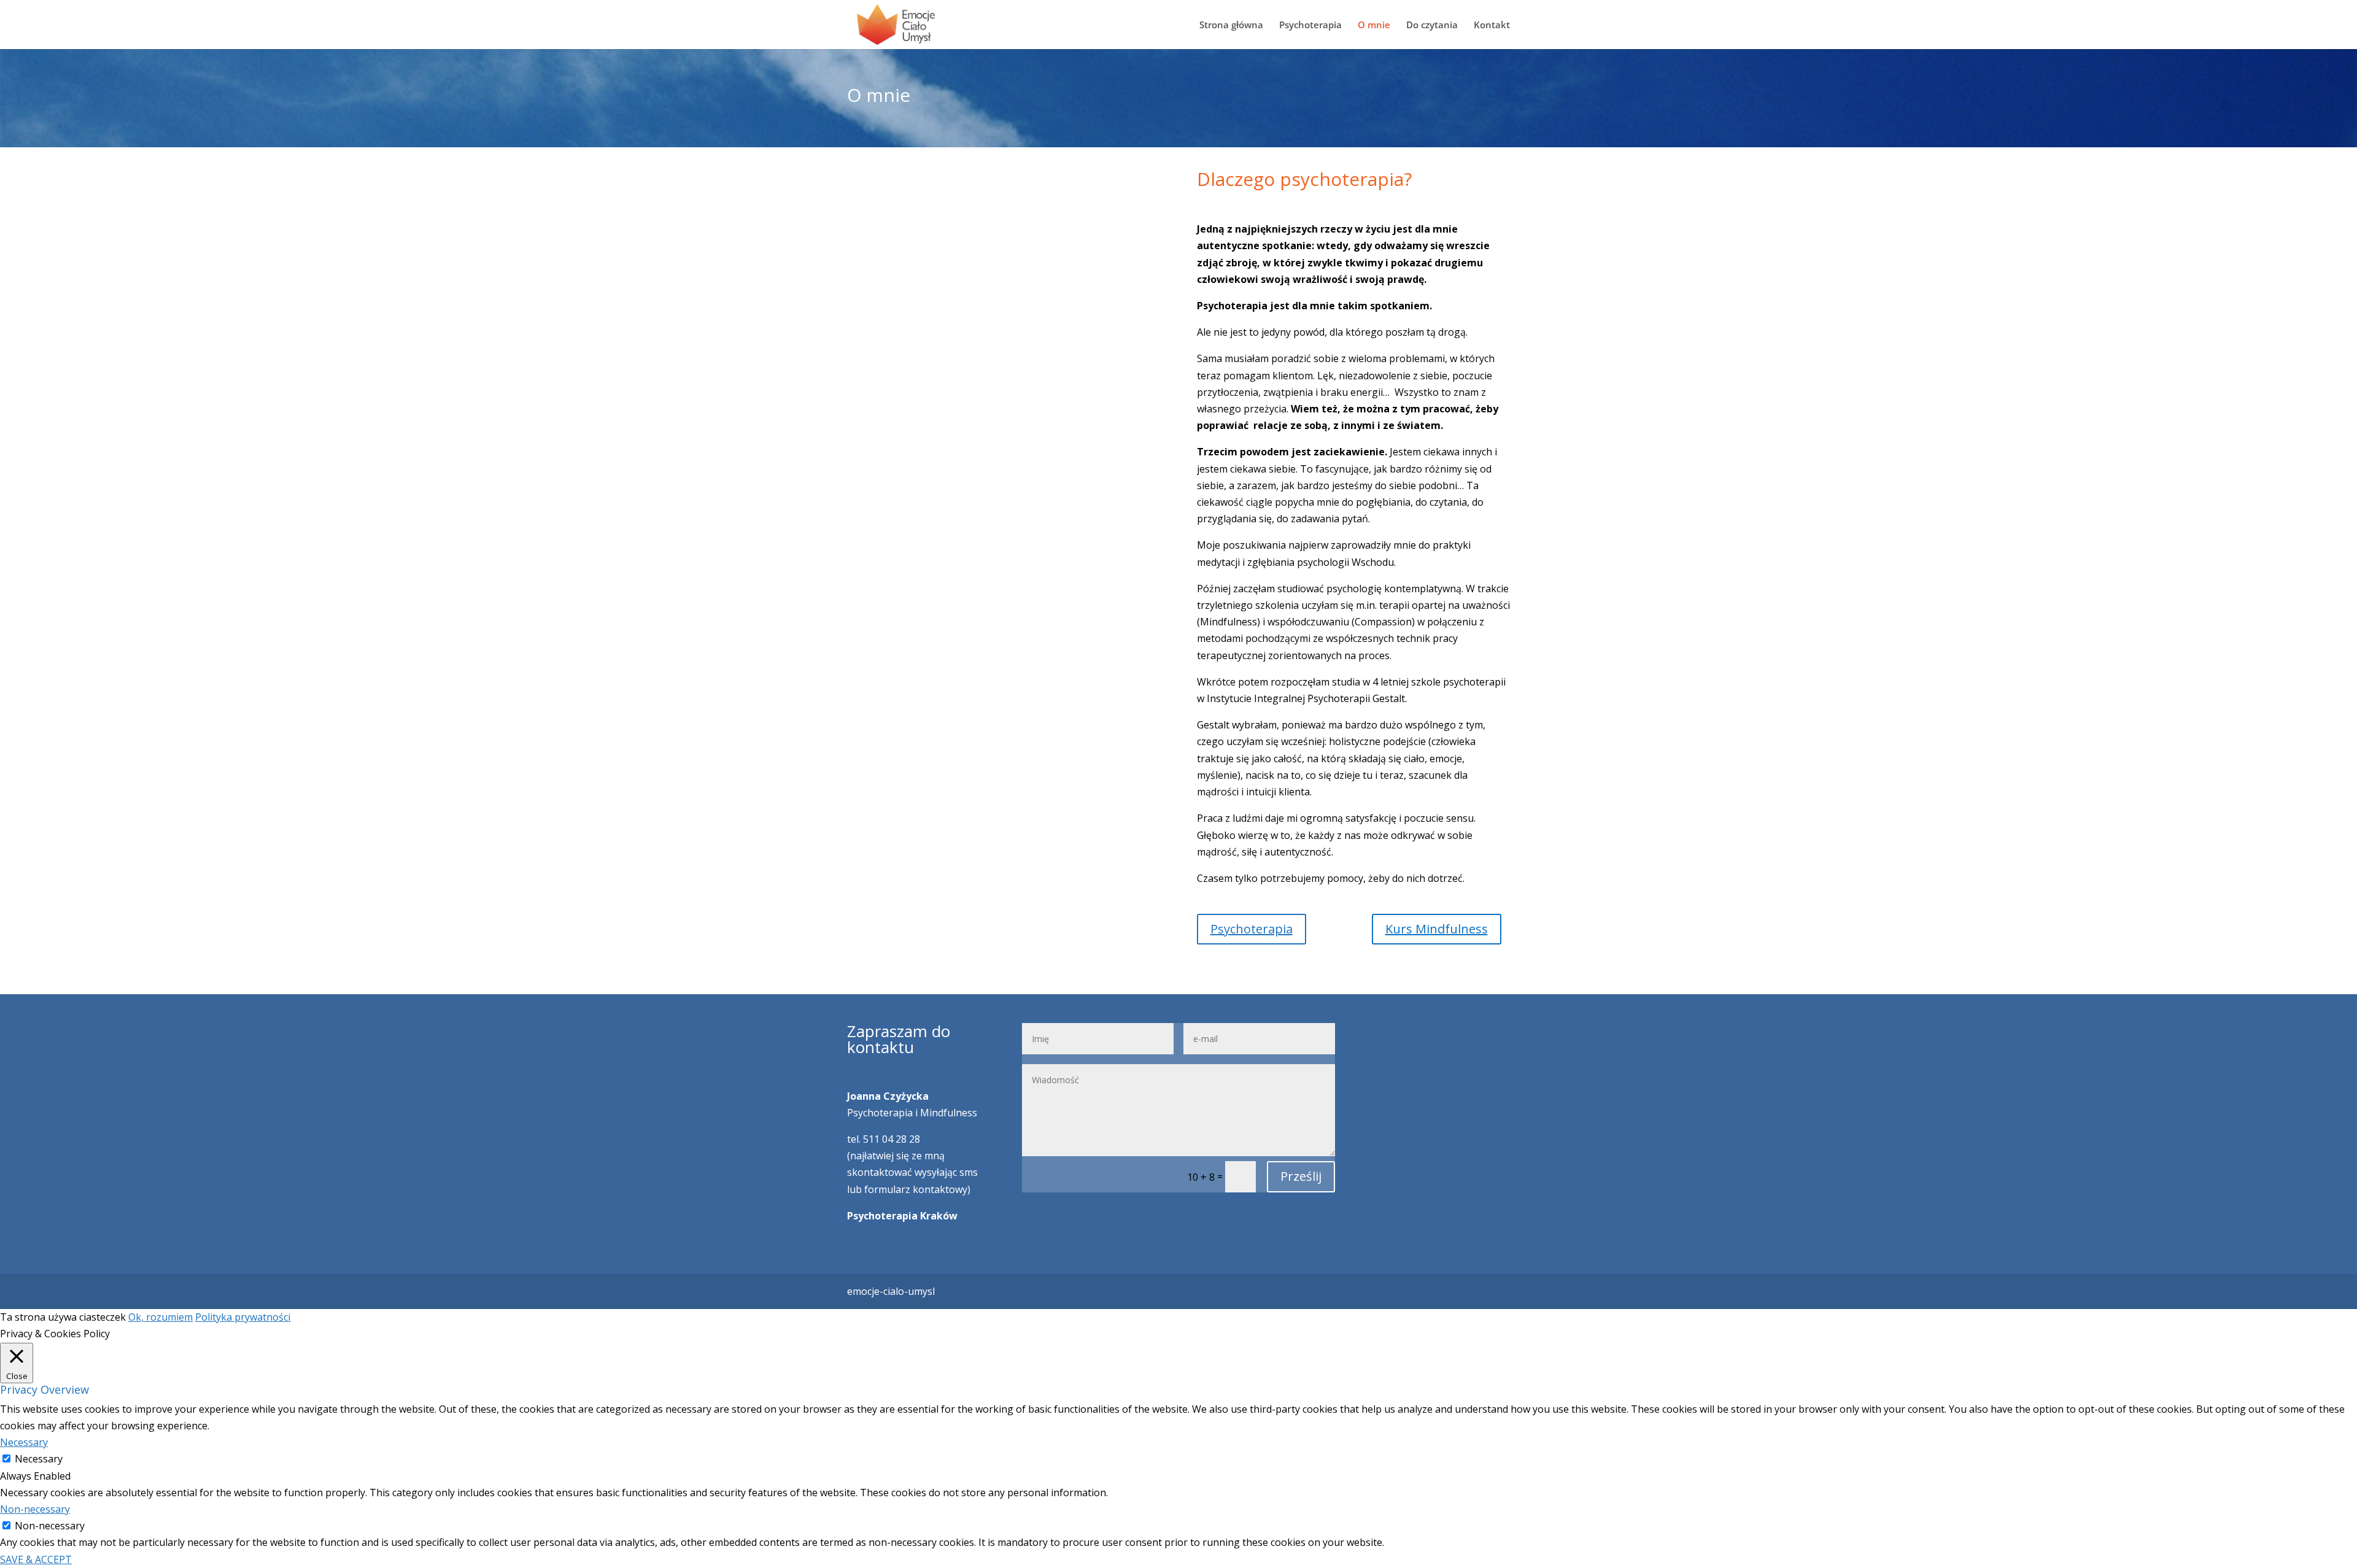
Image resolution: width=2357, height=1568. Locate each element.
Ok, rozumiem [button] (161, 1317)
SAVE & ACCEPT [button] (36, 1559)
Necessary (39, 1459)
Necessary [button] (24, 1442)
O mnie (1374, 25)
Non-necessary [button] (35, 1509)
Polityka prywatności (243, 1317)
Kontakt (1492, 25)
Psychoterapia (1310, 25)
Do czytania (1432, 25)
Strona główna (1231, 25)
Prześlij (1301, 1176)
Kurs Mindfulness (1437, 929)
